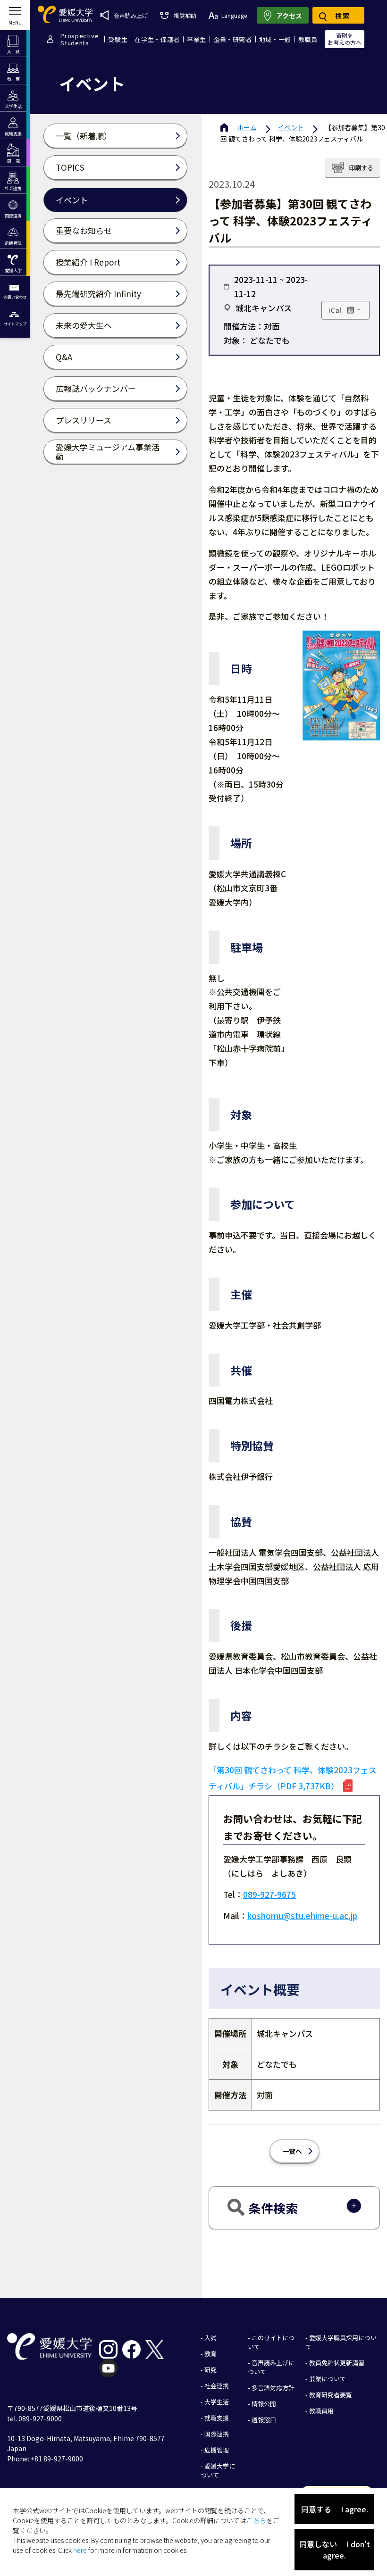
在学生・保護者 (157, 39)
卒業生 (197, 39)
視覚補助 (185, 15)
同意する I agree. (335, 2509)
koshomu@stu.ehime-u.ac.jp (302, 1915)
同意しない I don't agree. (335, 2550)
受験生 (118, 39)
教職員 (308, 39)
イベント (291, 127)
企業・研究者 (233, 39)
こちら (256, 2520)
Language (234, 15)
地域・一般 (275, 39)
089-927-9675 (269, 1894)
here (80, 2550)
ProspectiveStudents (80, 39)
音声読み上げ (131, 15)
